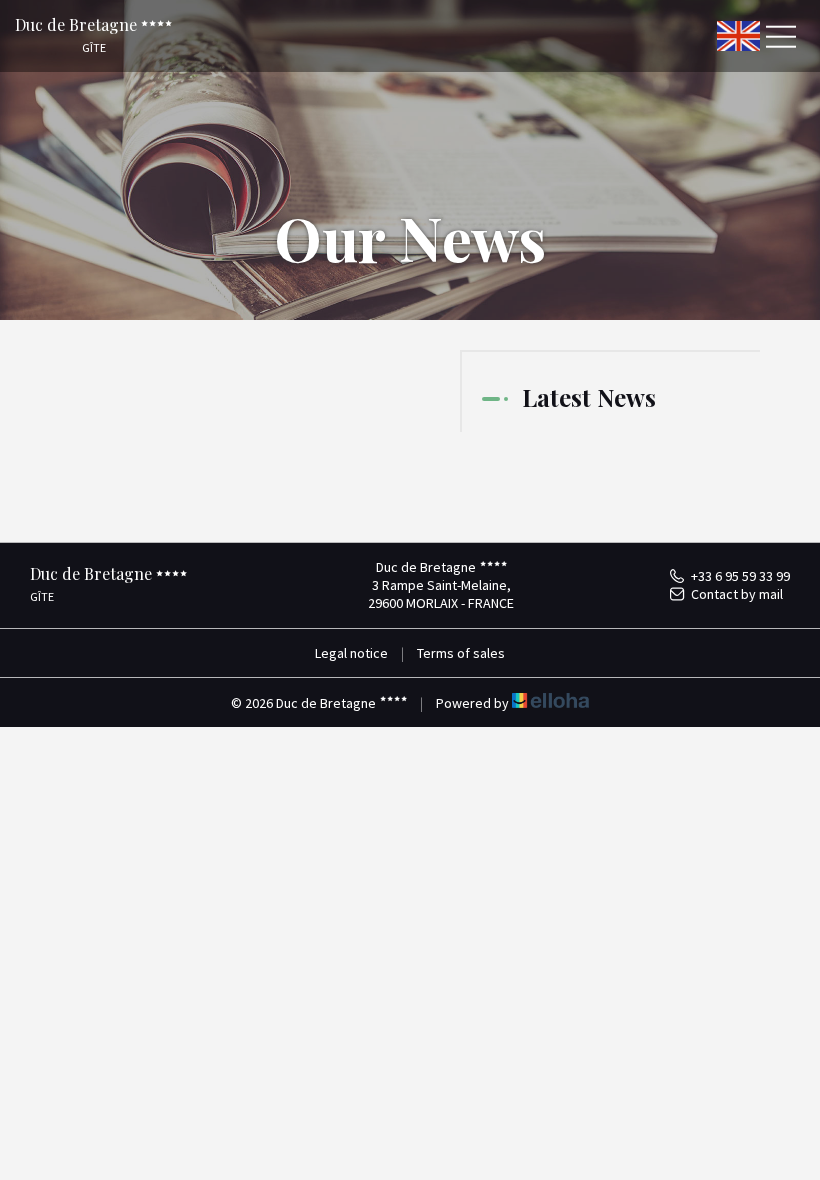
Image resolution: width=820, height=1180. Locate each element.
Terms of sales (461, 653)
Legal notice (351, 653)
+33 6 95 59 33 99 (740, 576)
